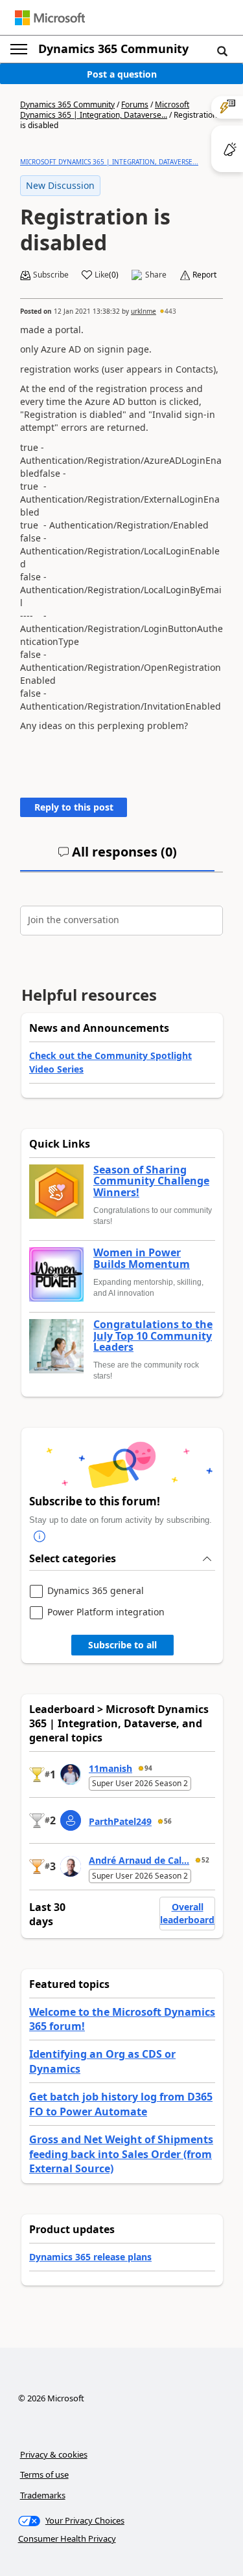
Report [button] (204, 275)
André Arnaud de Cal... (139, 1860)
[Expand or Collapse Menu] (19, 49)
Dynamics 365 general (96, 1591)
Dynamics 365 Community (113, 49)
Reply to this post (74, 807)
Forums (135, 104)
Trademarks (43, 2495)
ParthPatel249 (120, 1821)
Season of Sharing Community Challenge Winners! (151, 1182)
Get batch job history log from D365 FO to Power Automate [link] (121, 2104)
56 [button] (168, 1821)
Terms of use (44, 2474)
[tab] (117, 857)
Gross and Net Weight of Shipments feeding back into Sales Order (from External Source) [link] (121, 2154)
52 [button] (205, 1860)
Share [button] (156, 275)
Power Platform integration (106, 1612)
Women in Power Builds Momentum (142, 1259)
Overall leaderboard (187, 1913)
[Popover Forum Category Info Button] (40, 1536)
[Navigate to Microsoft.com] (50, 18)
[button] (222, 50)
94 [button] (148, 1768)
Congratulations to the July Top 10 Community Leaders (153, 1336)
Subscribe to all (122, 1645)
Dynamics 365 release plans (90, 2257)
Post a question (122, 74)
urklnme (144, 311)
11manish (110, 1768)
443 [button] (170, 311)
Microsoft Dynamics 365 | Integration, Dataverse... (105, 110)
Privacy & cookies (54, 2454)
